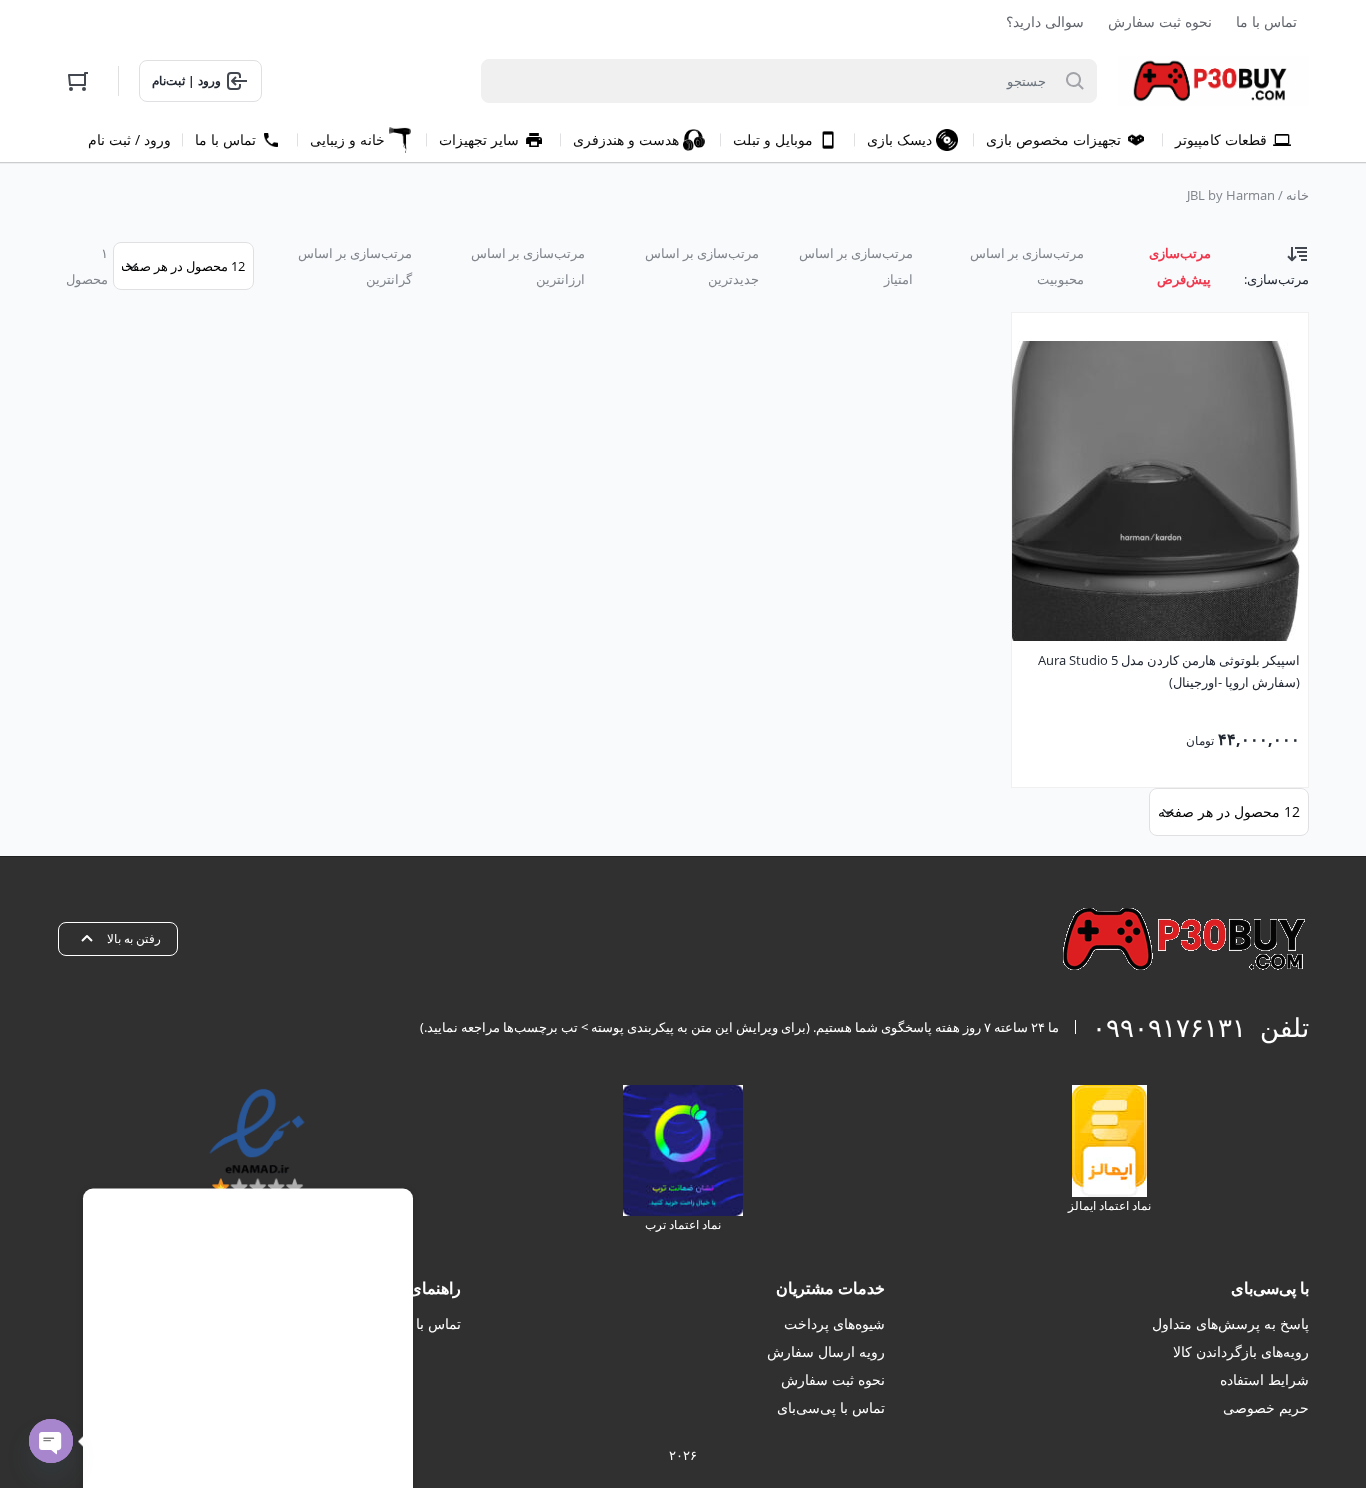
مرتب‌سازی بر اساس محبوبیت (1027, 266)
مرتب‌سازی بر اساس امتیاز (855, 266)
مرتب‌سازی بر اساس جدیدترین (702, 266)
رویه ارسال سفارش (826, 1351)
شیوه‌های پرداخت (834, 1323)
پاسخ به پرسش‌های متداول (1230, 1323)
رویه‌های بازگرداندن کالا (1241, 1351)
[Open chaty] (51, 1441)
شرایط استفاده (1264, 1379)
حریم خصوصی (1266, 1407)
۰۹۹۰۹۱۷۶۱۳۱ (1169, 1027)
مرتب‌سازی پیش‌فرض (1180, 266)
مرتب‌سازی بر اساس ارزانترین (528, 266)
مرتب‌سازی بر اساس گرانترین (355, 266)
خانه (1297, 195)
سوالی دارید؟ (1045, 21)
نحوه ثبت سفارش (1160, 21)
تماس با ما (1266, 21)
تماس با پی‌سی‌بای (831, 1407)
